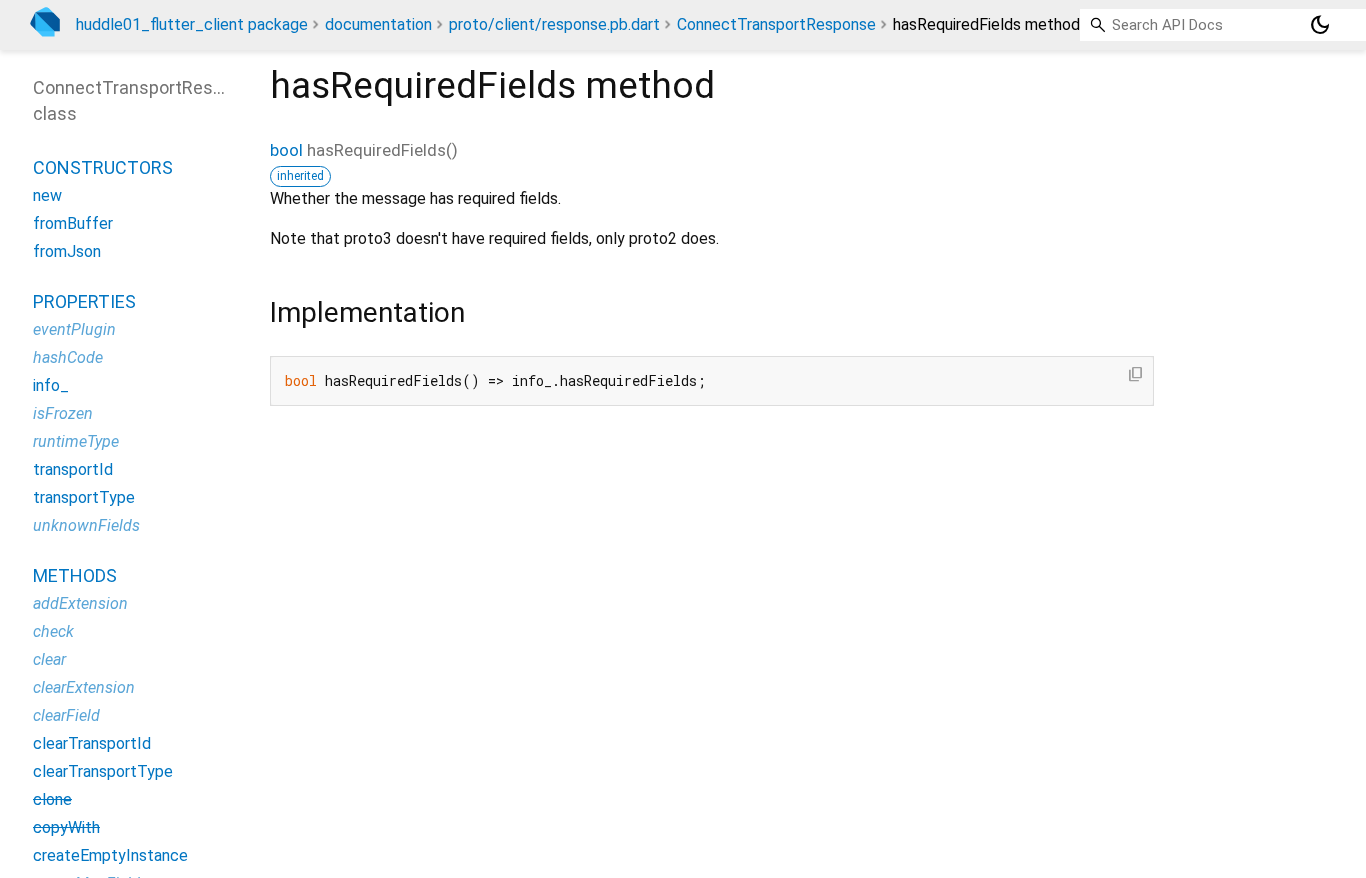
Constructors (103, 167)
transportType (84, 497)
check (53, 631)
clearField (66, 715)
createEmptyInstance (110, 855)
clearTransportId (92, 743)
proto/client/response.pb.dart (554, 24)
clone (52, 799)
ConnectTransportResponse (776, 24)
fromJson (67, 251)
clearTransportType (103, 771)
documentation (378, 24)
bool (286, 150)
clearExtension (84, 687)
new (47, 195)
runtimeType (76, 441)
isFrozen (63, 413)
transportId (73, 469)
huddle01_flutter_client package (192, 24)
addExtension (80, 603)
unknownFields (86, 525)
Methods (75, 575)
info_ (51, 385)
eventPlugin (74, 329)
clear (49, 659)
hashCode (68, 357)
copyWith (66, 827)
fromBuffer (73, 223)
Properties (84, 301)
